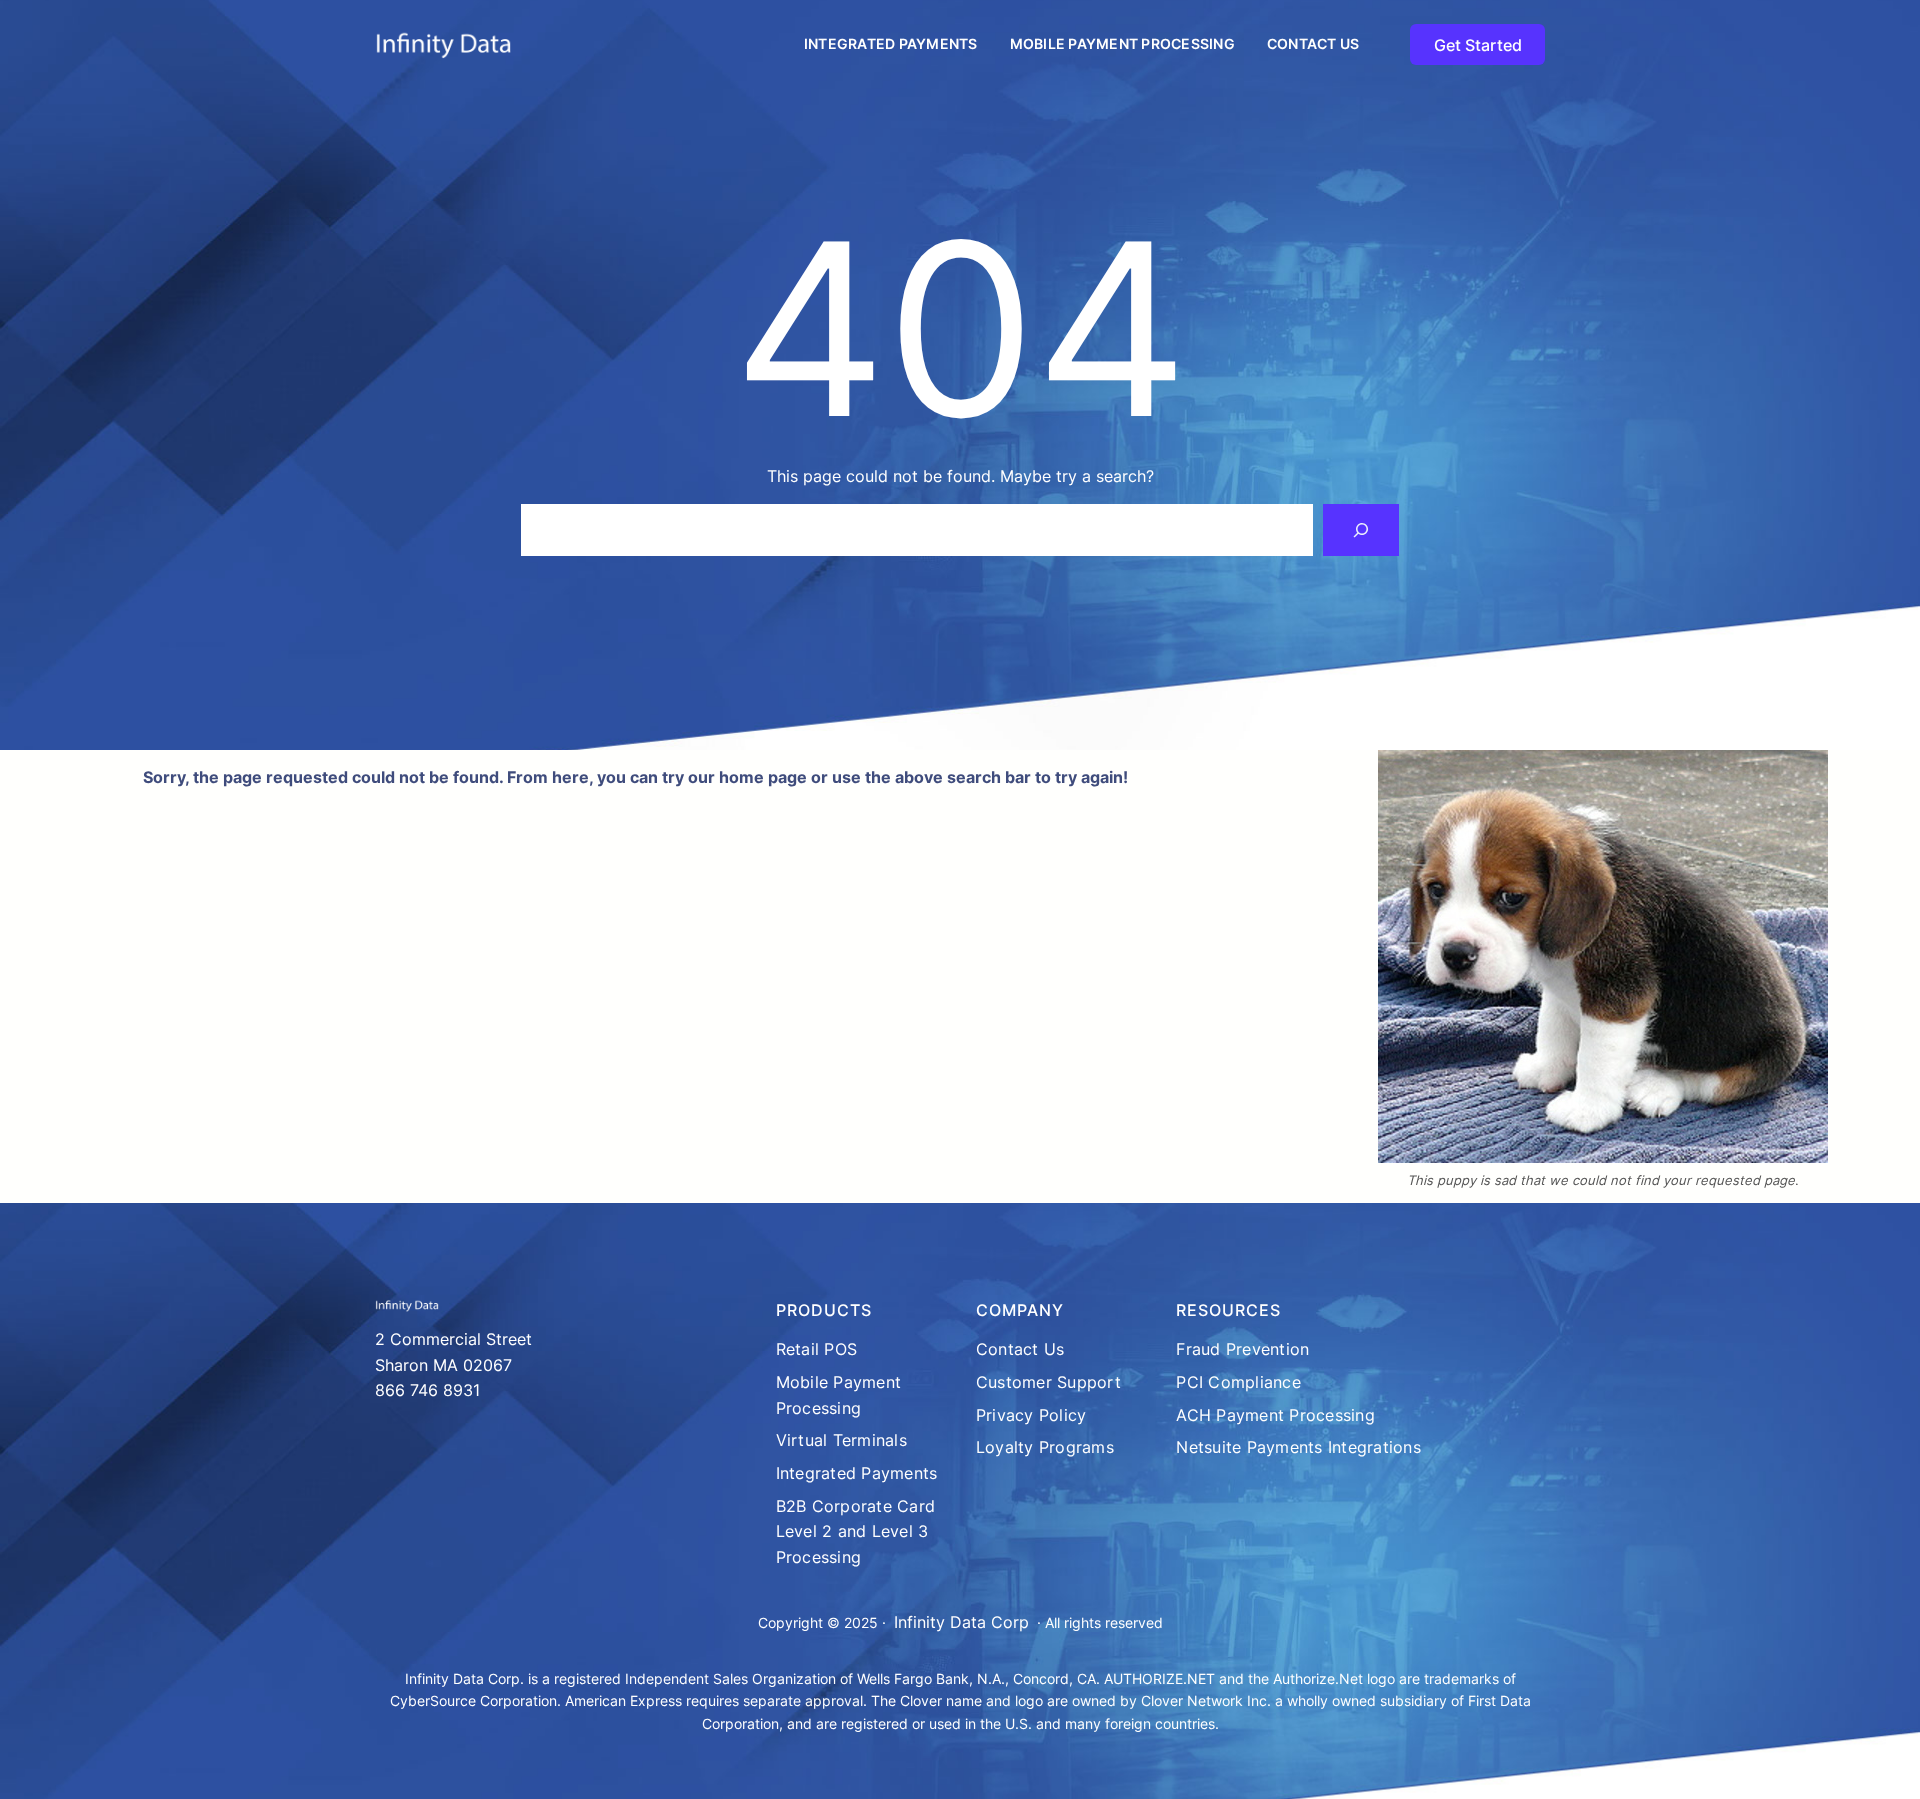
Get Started (1478, 45)
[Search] (1361, 530)
